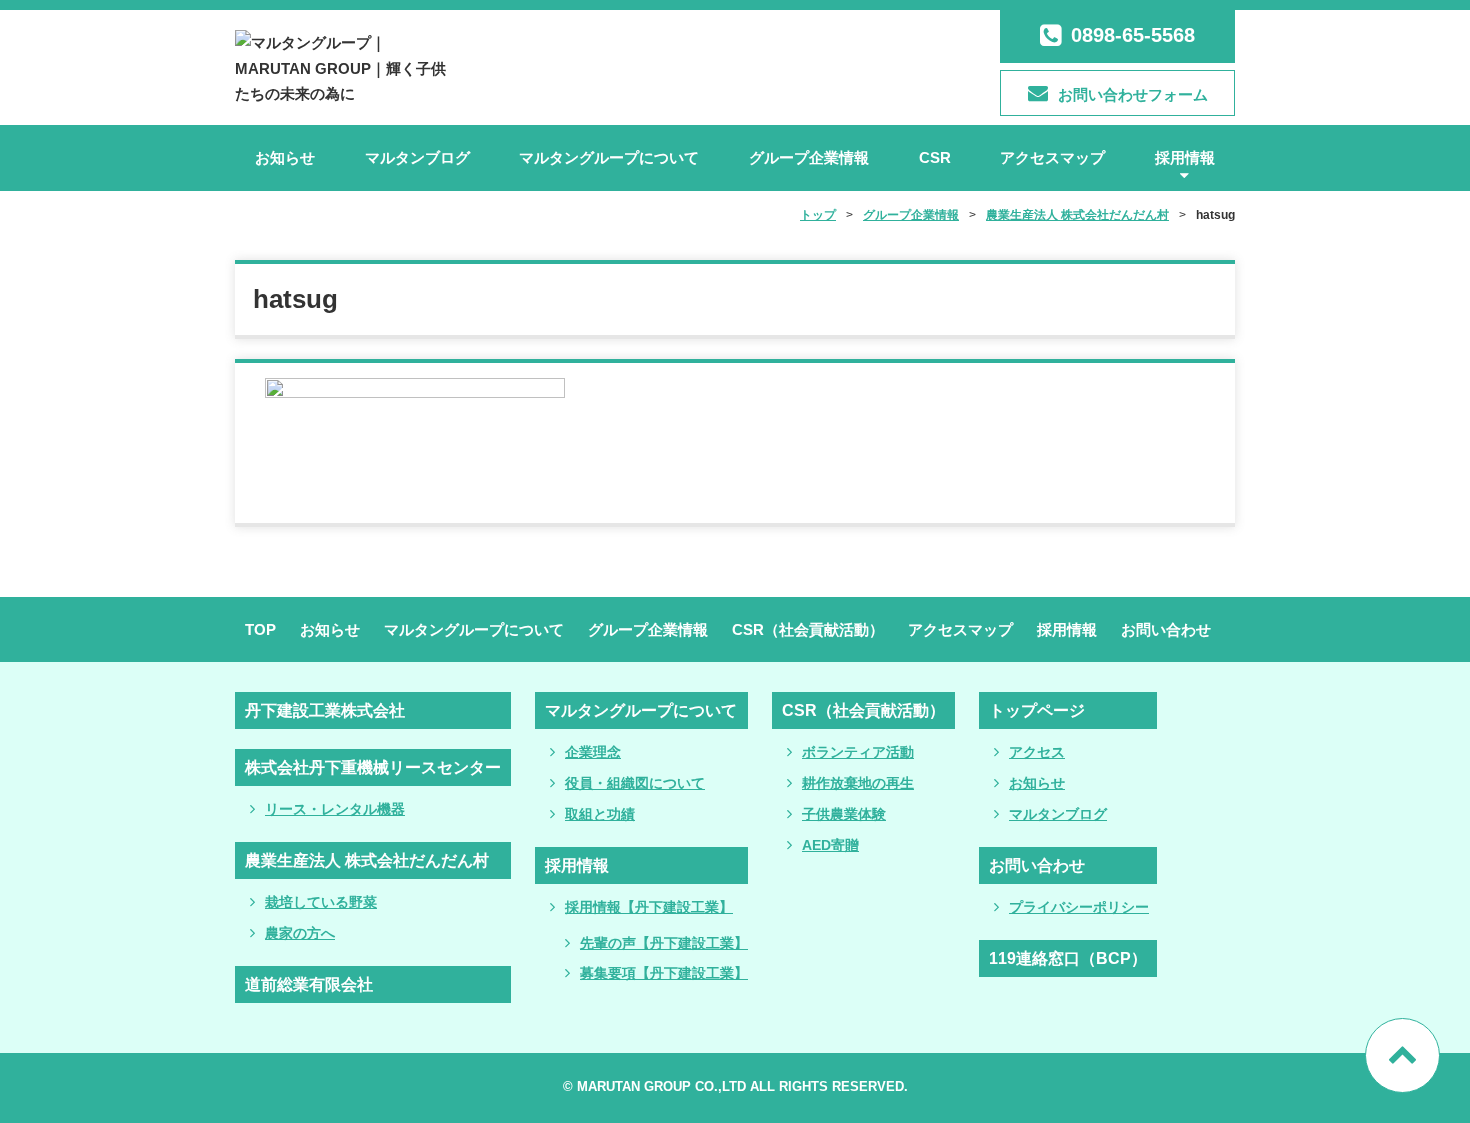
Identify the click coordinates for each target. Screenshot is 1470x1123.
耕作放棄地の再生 (858, 783)
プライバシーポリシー (1079, 907)
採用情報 (1185, 157)
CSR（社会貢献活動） (808, 629)
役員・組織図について (635, 783)
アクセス (1037, 752)
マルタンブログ (417, 157)
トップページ (1037, 710)
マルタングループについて (609, 157)
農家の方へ (300, 933)
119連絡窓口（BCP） (1068, 958)
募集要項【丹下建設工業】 (664, 973)
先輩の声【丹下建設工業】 (664, 943)
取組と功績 (600, 814)
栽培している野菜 (321, 902)
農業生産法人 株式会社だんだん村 (367, 860)
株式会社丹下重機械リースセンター (373, 767)
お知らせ (285, 157)
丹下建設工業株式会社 (325, 710)
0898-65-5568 (1133, 35)
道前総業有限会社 (309, 984)
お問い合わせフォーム (1133, 94)
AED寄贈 (830, 845)
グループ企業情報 (809, 157)
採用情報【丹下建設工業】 (649, 907)
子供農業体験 (844, 814)
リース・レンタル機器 (335, 809)
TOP (260, 629)
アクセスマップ (1052, 157)
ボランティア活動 (858, 752)
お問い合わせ (1166, 629)
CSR (935, 157)
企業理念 (593, 752)
